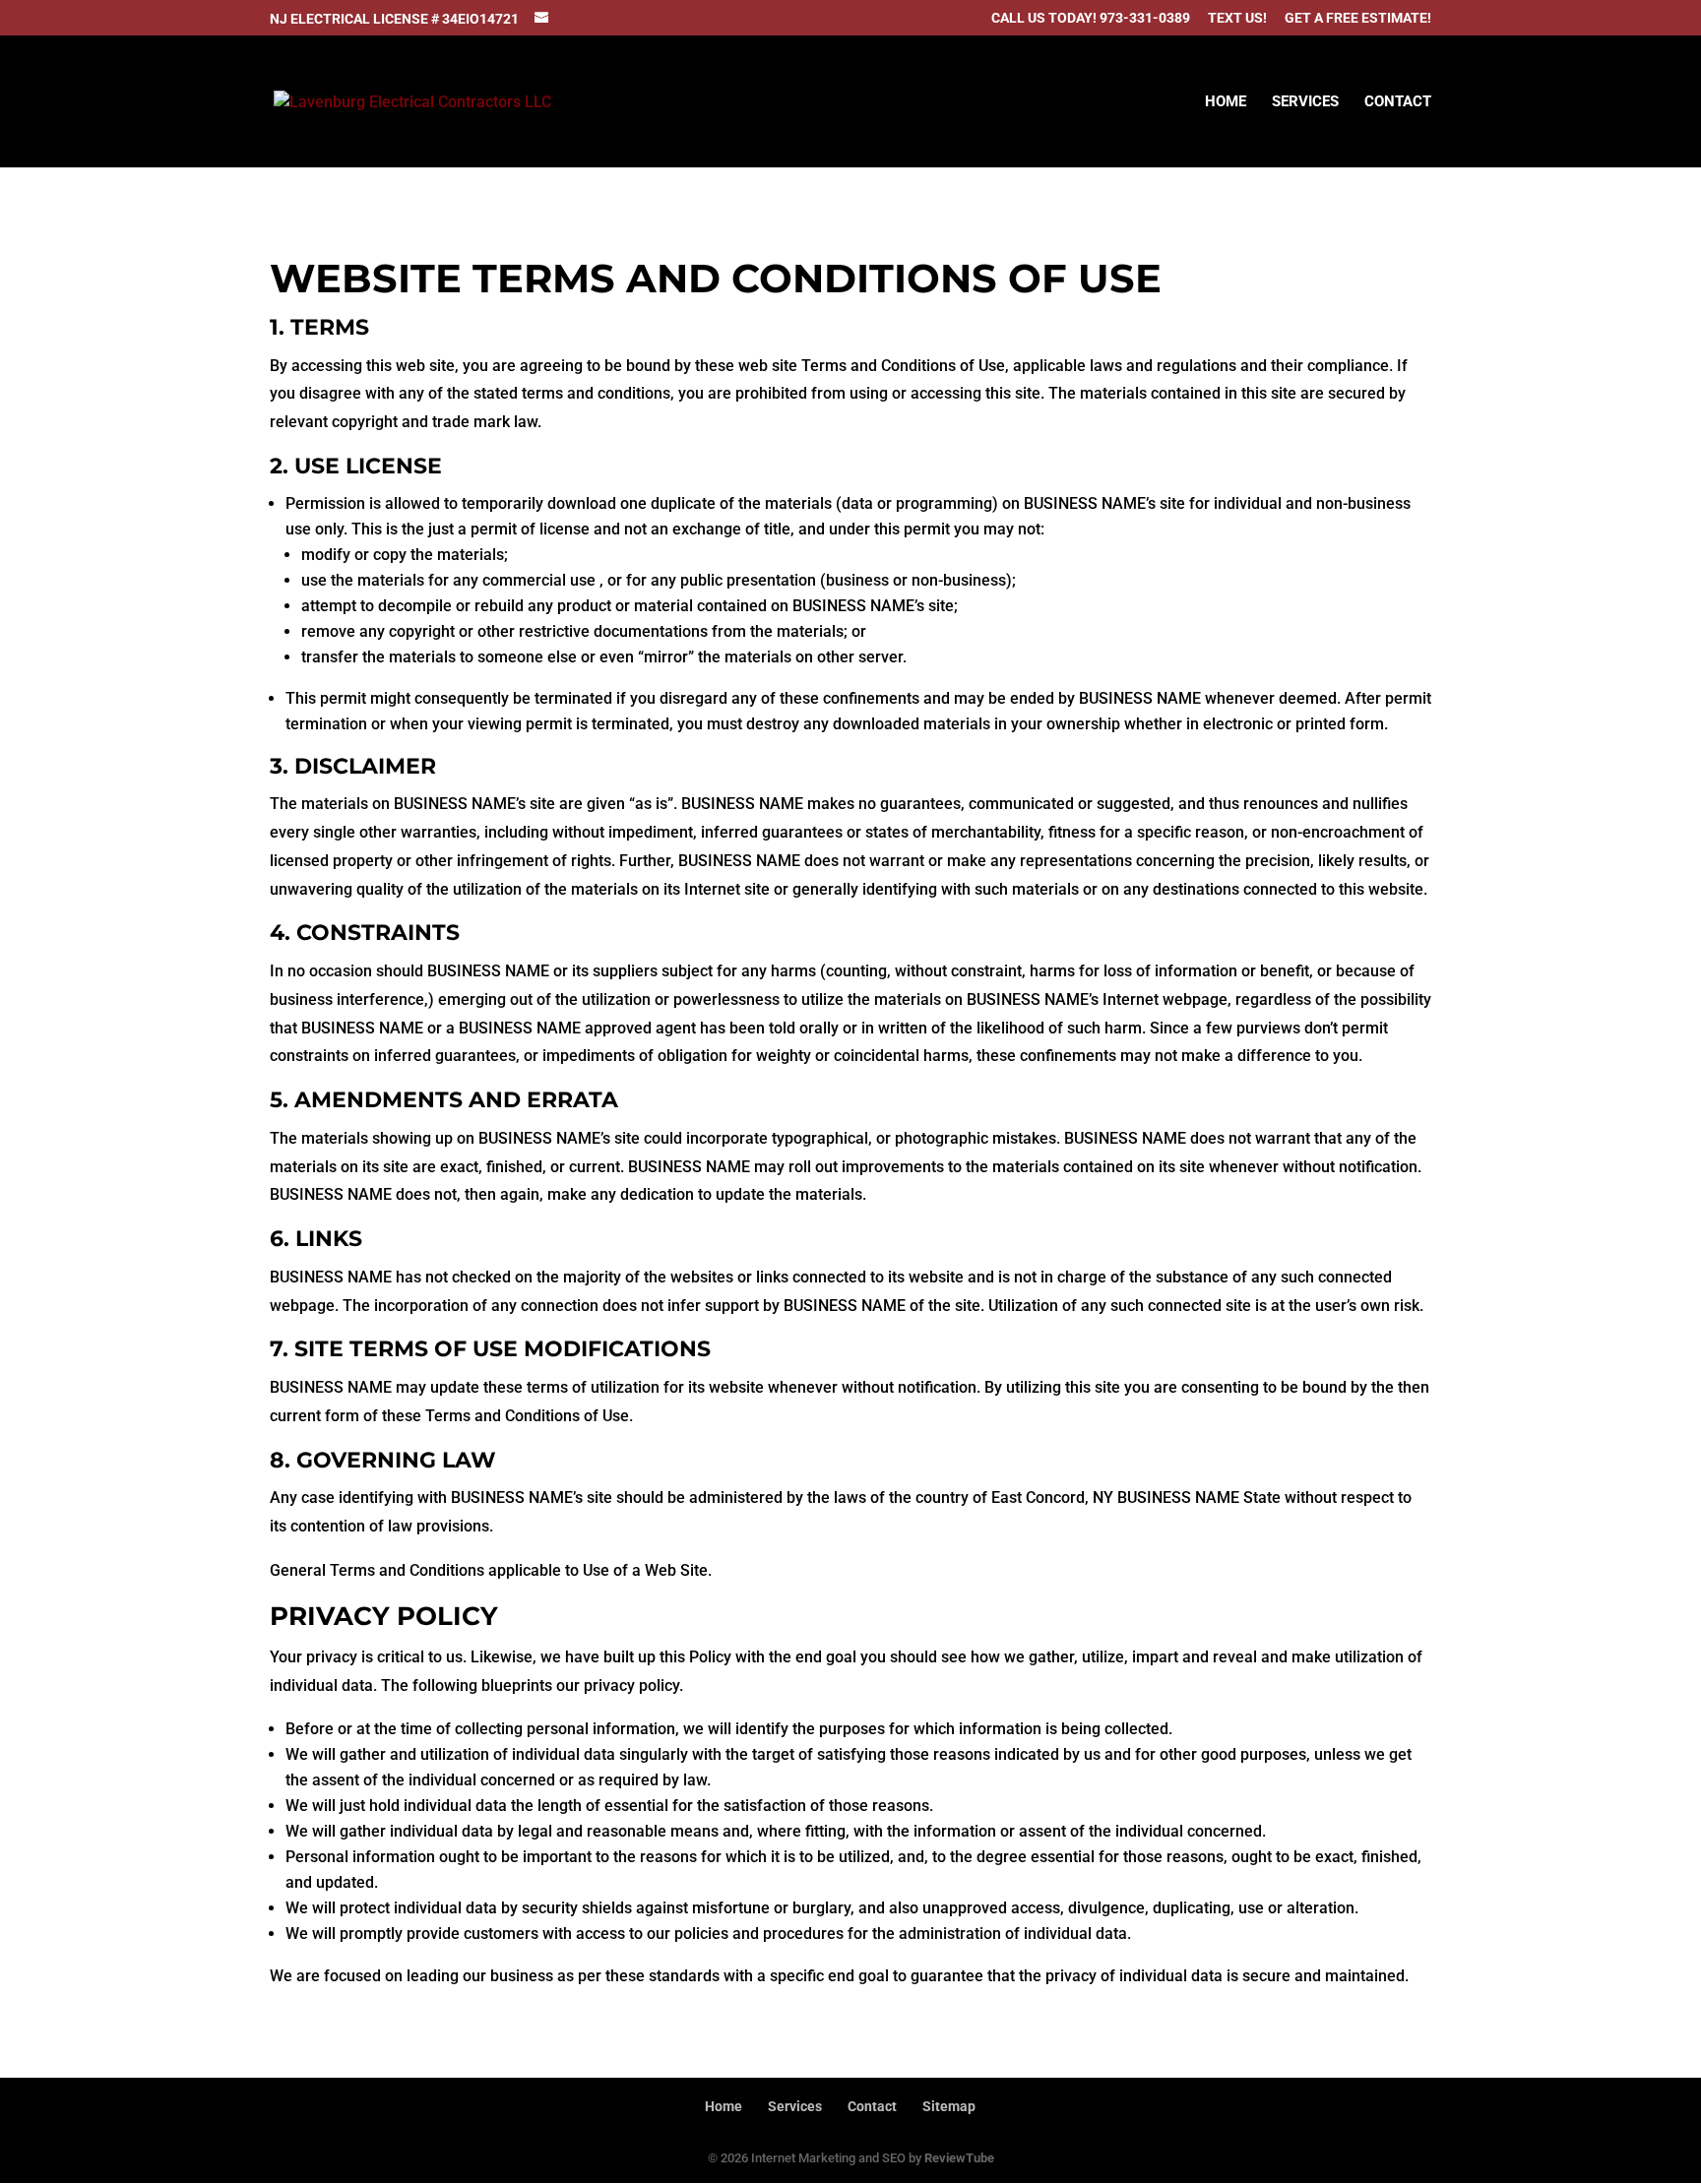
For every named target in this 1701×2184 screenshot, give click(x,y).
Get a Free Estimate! (1358, 18)
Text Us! (1237, 18)
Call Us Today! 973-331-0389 (1091, 18)
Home (1226, 102)
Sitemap (949, 2106)
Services (1305, 102)
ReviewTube (959, 2158)
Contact (1398, 102)
